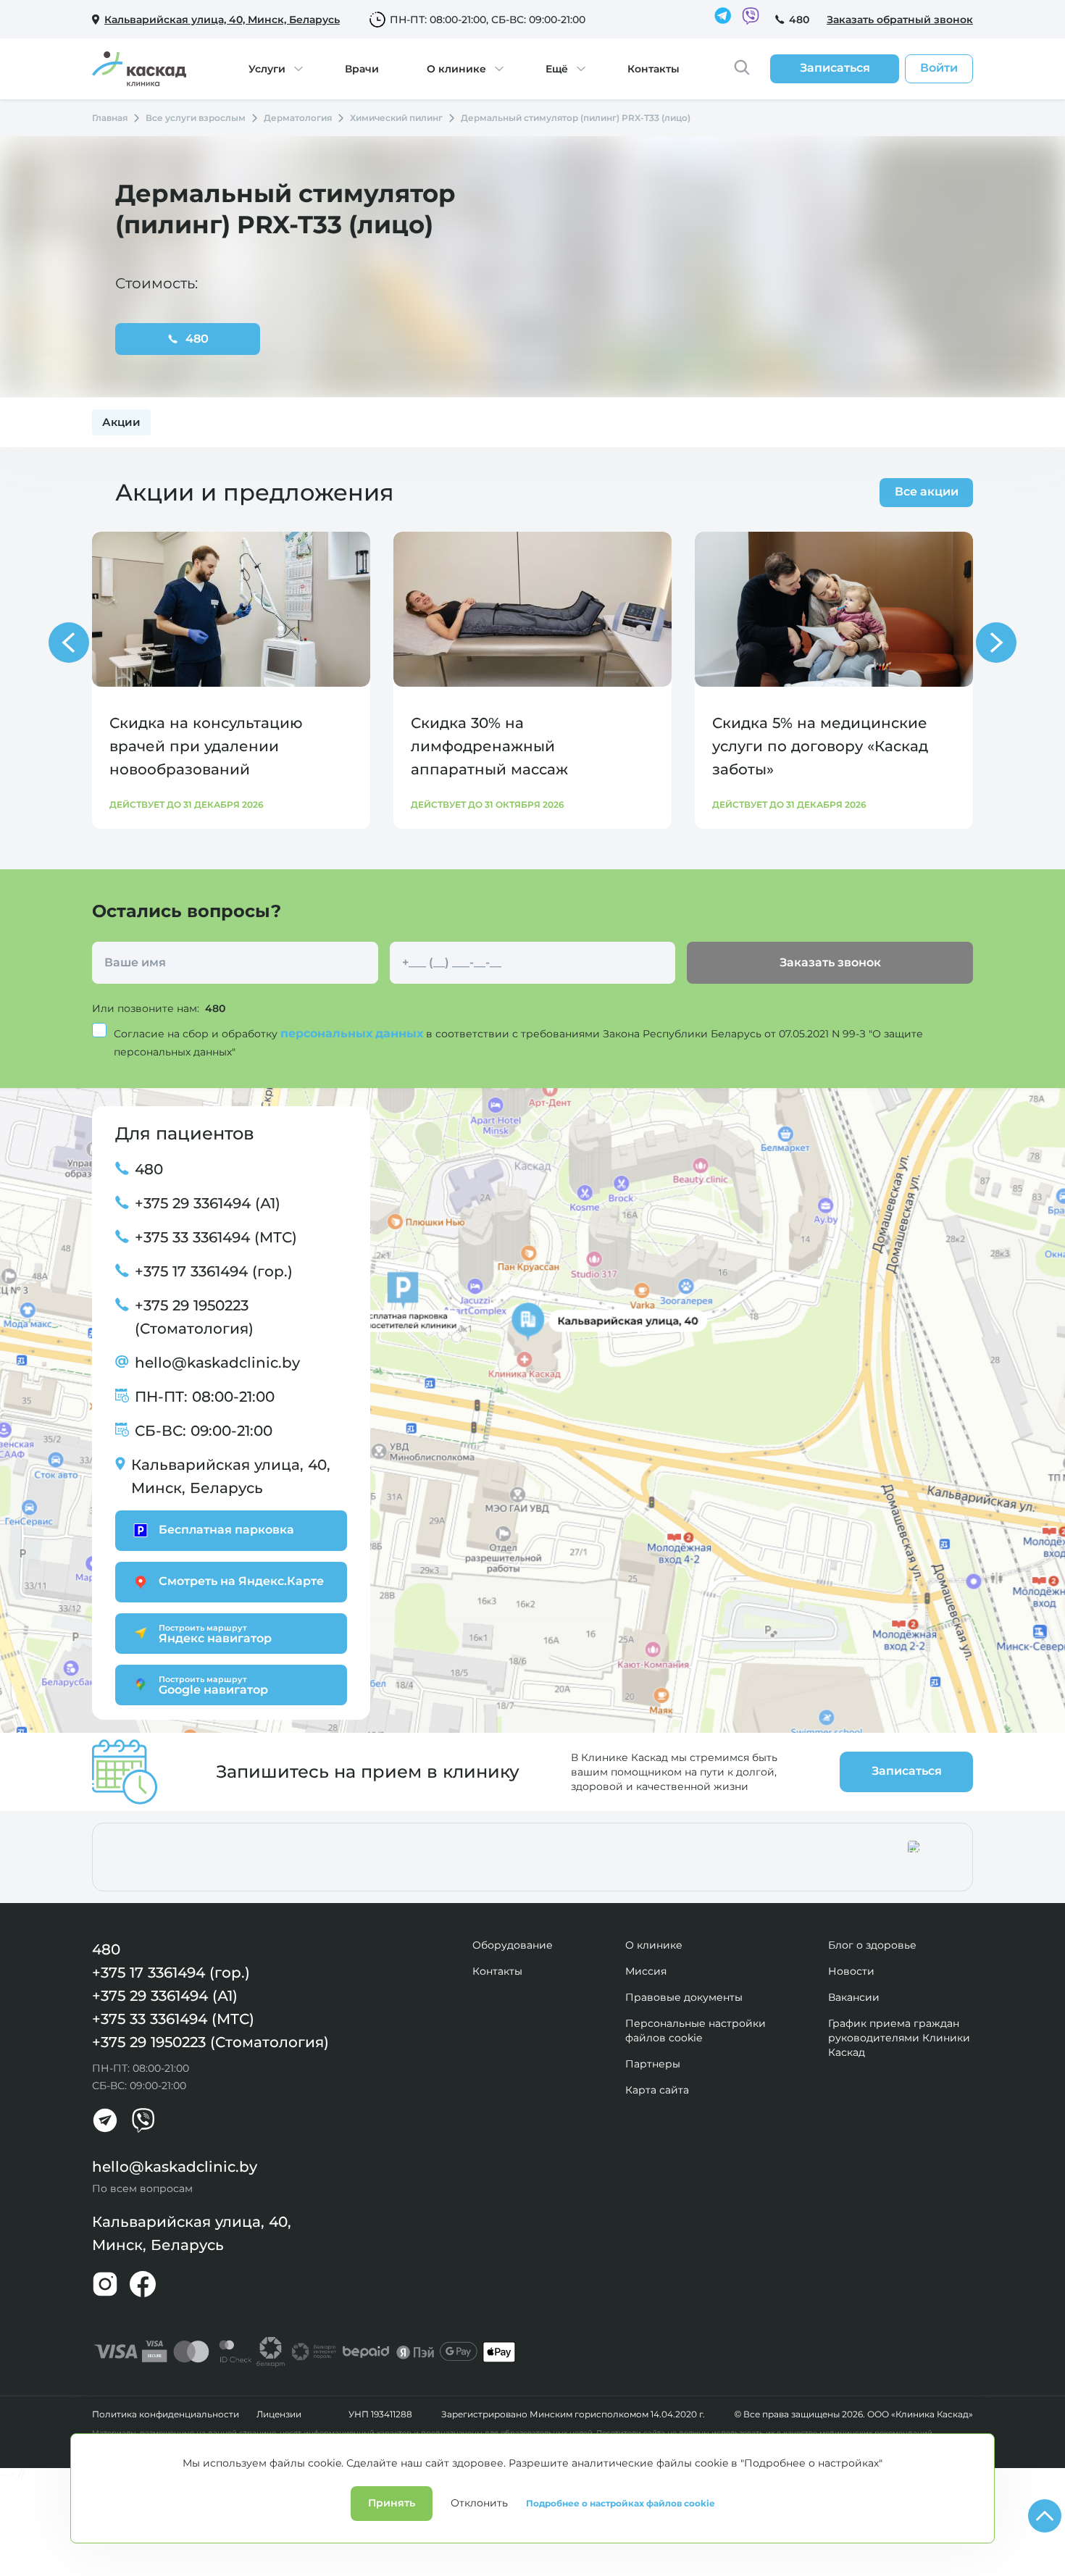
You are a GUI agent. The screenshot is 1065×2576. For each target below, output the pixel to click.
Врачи (362, 69)
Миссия (646, 1971)
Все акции (927, 492)
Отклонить (479, 2503)
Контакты (653, 69)
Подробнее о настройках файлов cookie (621, 2504)
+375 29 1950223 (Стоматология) (194, 1317)
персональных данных (353, 1033)
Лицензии (279, 2414)
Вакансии (854, 1997)
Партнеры (653, 2064)
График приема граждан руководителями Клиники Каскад (899, 2038)
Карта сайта (657, 2090)
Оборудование (513, 1945)
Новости (851, 1971)
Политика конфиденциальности (166, 2414)
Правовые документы (684, 1997)
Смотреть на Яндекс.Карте (241, 1581)
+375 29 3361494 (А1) (208, 1203)
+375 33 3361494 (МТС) (216, 1237)
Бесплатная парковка (226, 1530)
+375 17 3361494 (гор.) (214, 1271)
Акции (121, 422)
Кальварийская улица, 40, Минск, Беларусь (231, 1476)
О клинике (456, 69)
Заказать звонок (830, 962)
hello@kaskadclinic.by (217, 1363)
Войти (939, 68)
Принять (392, 2503)
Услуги (267, 69)
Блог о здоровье (872, 1945)
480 (799, 20)
